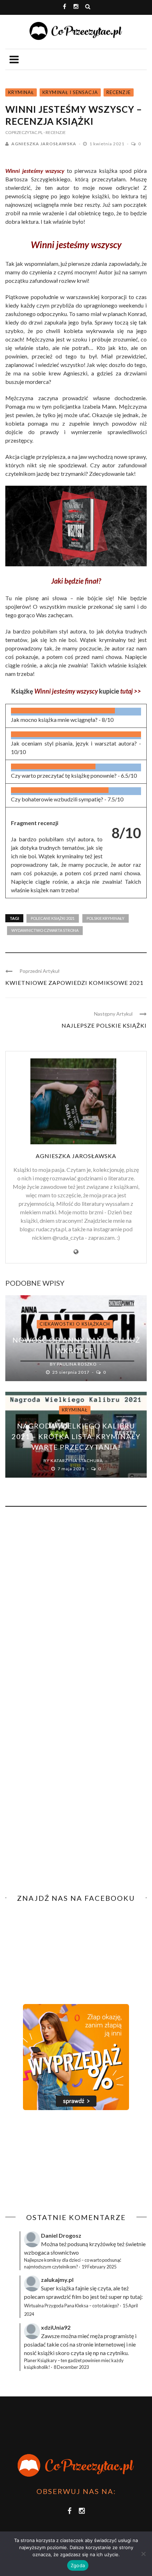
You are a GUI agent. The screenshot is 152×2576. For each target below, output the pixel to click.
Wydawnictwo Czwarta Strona (45, 930)
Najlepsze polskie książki (104, 1025)
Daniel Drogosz (61, 2235)
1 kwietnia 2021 (107, 144)
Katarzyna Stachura (77, 1461)
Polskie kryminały (106, 918)
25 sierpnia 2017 (71, 1372)
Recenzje (119, 92)
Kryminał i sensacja (70, 92)
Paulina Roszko (77, 1364)
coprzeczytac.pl (24, 132)
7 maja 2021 (72, 1469)
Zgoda (78, 2565)
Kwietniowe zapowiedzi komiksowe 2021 (74, 983)
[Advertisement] (65, 2162)
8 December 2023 (71, 2367)
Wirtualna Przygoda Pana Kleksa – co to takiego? (72, 2306)
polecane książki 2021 (53, 918)
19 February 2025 (99, 2267)
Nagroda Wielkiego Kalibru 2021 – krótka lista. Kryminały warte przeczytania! (76, 1436)
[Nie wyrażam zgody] (143, 2554)
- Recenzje (55, 132)
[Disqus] (76, 1608)
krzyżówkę (103, 2244)
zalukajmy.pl (57, 2280)
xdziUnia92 (56, 2327)
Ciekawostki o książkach (75, 1324)
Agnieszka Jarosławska (44, 144)
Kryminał (21, 92)
